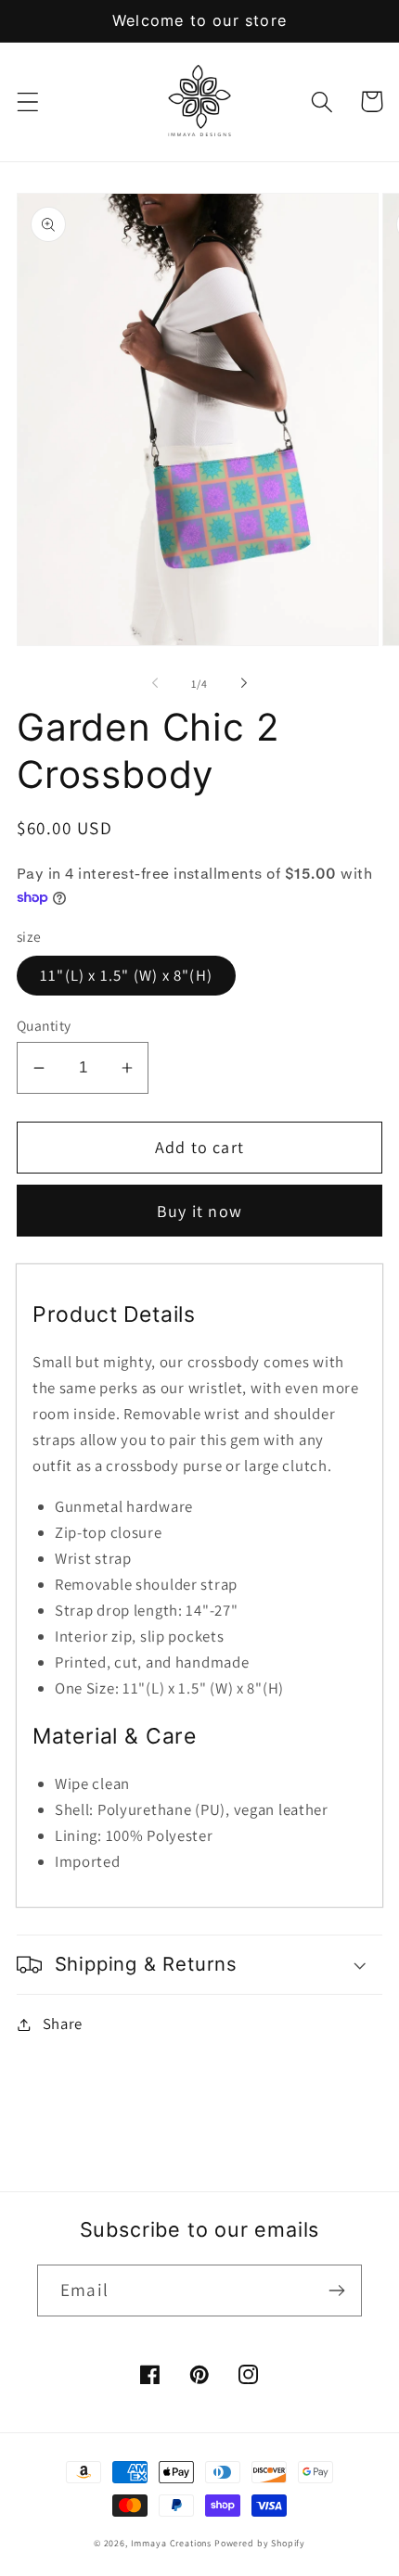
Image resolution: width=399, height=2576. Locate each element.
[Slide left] (155, 683)
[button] (28, 102)
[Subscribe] (336, 2290)
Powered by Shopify (260, 2543)
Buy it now (199, 1211)
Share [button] (63, 2024)
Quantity (44, 1025)
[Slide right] (244, 683)
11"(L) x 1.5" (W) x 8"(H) (126, 975)
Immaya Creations (171, 2543)
